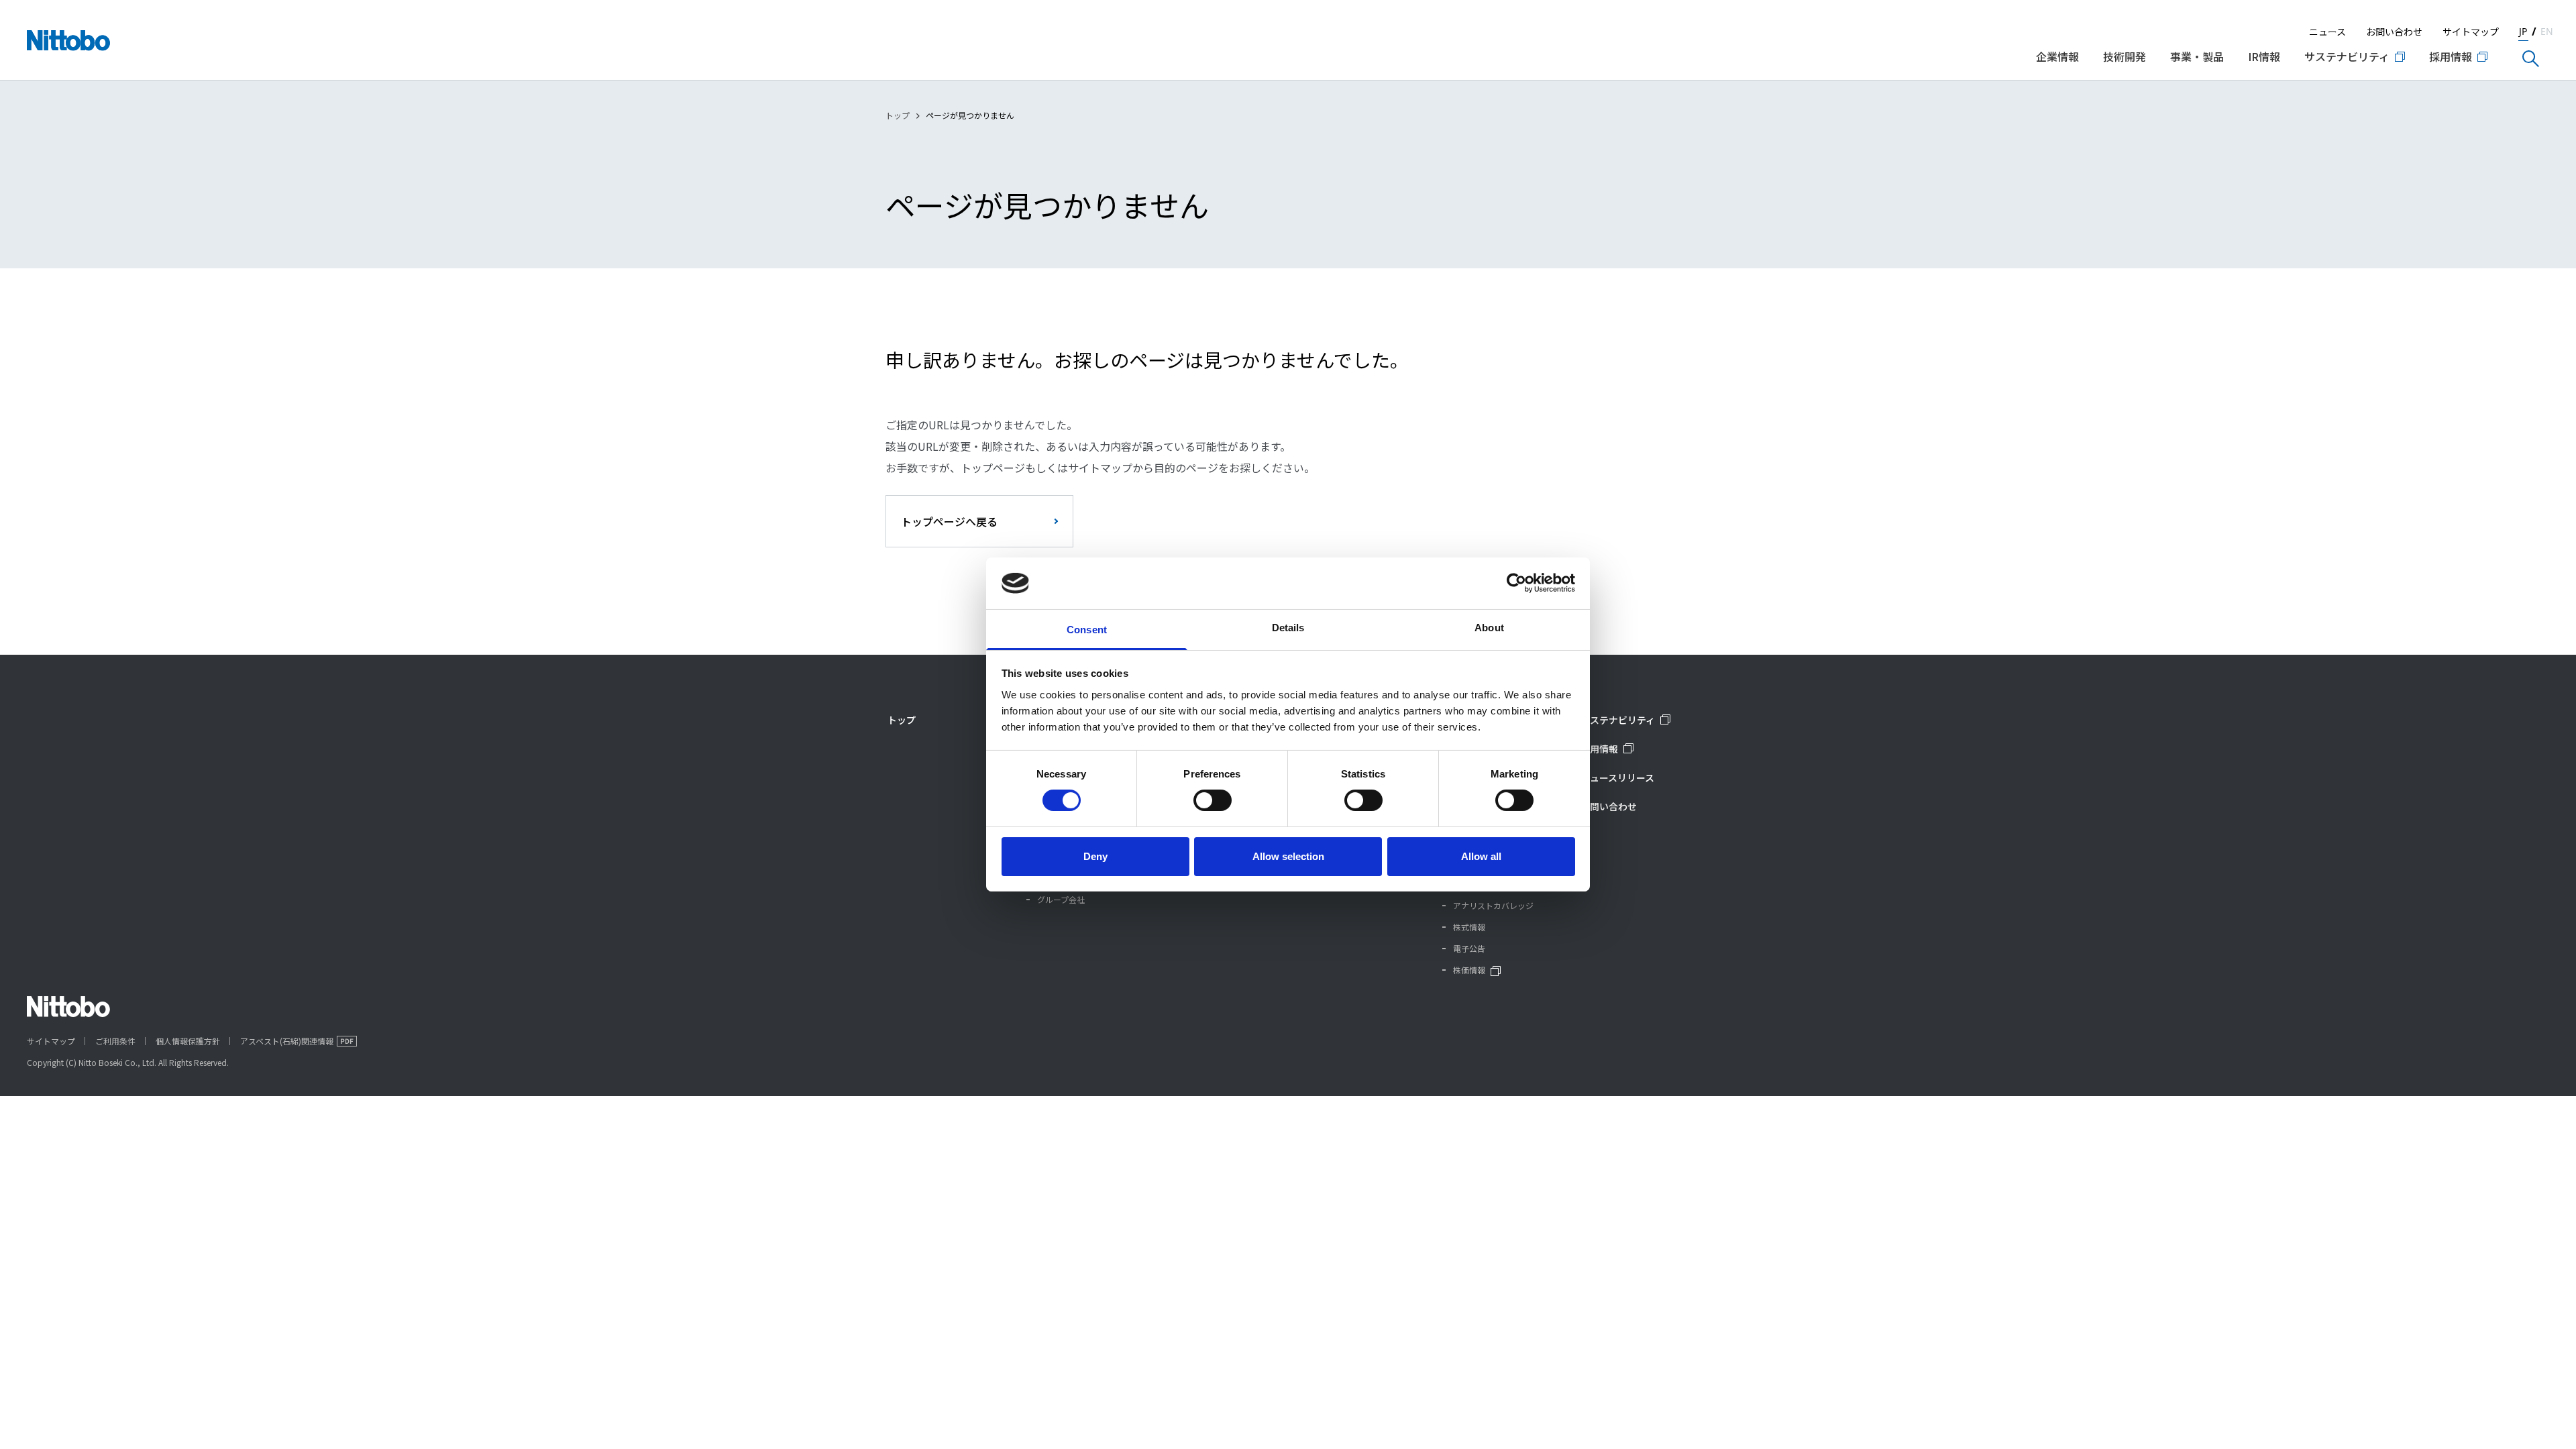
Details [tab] (1288, 628)
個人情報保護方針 (188, 1041)
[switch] (1213, 800)
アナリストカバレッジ (1493, 905)
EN (2547, 31)
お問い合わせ (2394, 32)
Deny (1095, 856)
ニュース (2327, 32)
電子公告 (1469, 948)
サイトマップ (2471, 32)
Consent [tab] (1087, 630)
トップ (898, 115)
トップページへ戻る (949, 521)
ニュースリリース (1617, 777)
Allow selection (1288, 856)
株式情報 (1469, 927)
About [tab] (1489, 628)
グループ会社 (1061, 899)
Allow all (1481, 856)
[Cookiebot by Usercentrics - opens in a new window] (1516, 583)
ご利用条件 (115, 1041)
